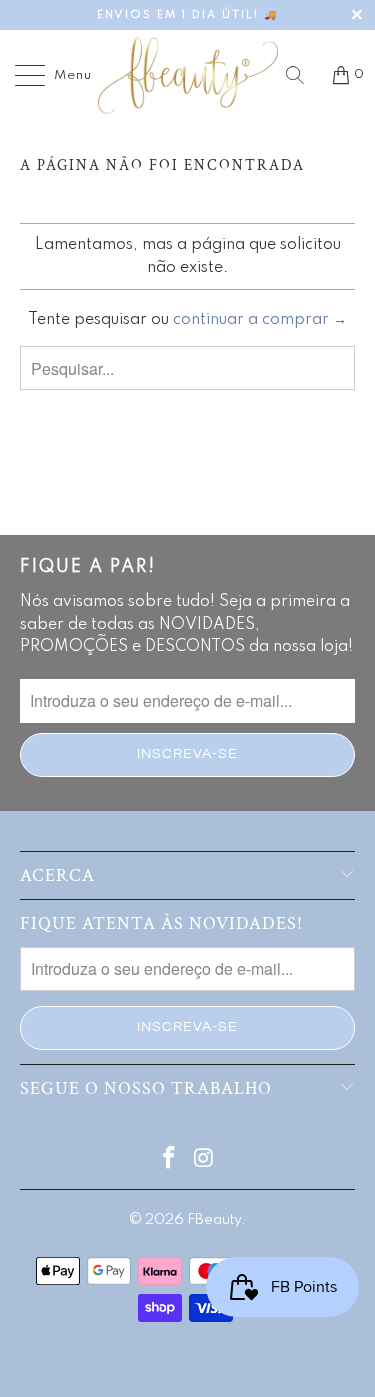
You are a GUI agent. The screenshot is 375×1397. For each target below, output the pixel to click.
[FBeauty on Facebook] (169, 1160)
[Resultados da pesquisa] (302, 75)
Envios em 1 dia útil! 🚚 (187, 15)
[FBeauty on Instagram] (204, 1160)
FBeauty (214, 1220)
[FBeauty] (188, 75)
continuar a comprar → (260, 320)
